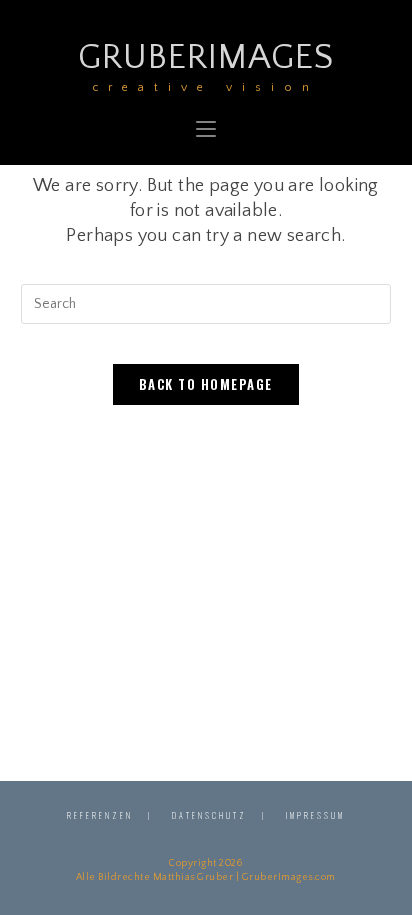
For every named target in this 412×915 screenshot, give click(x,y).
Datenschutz (209, 815)
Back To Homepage (206, 384)
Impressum (315, 815)
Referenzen (100, 815)
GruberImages (206, 64)
